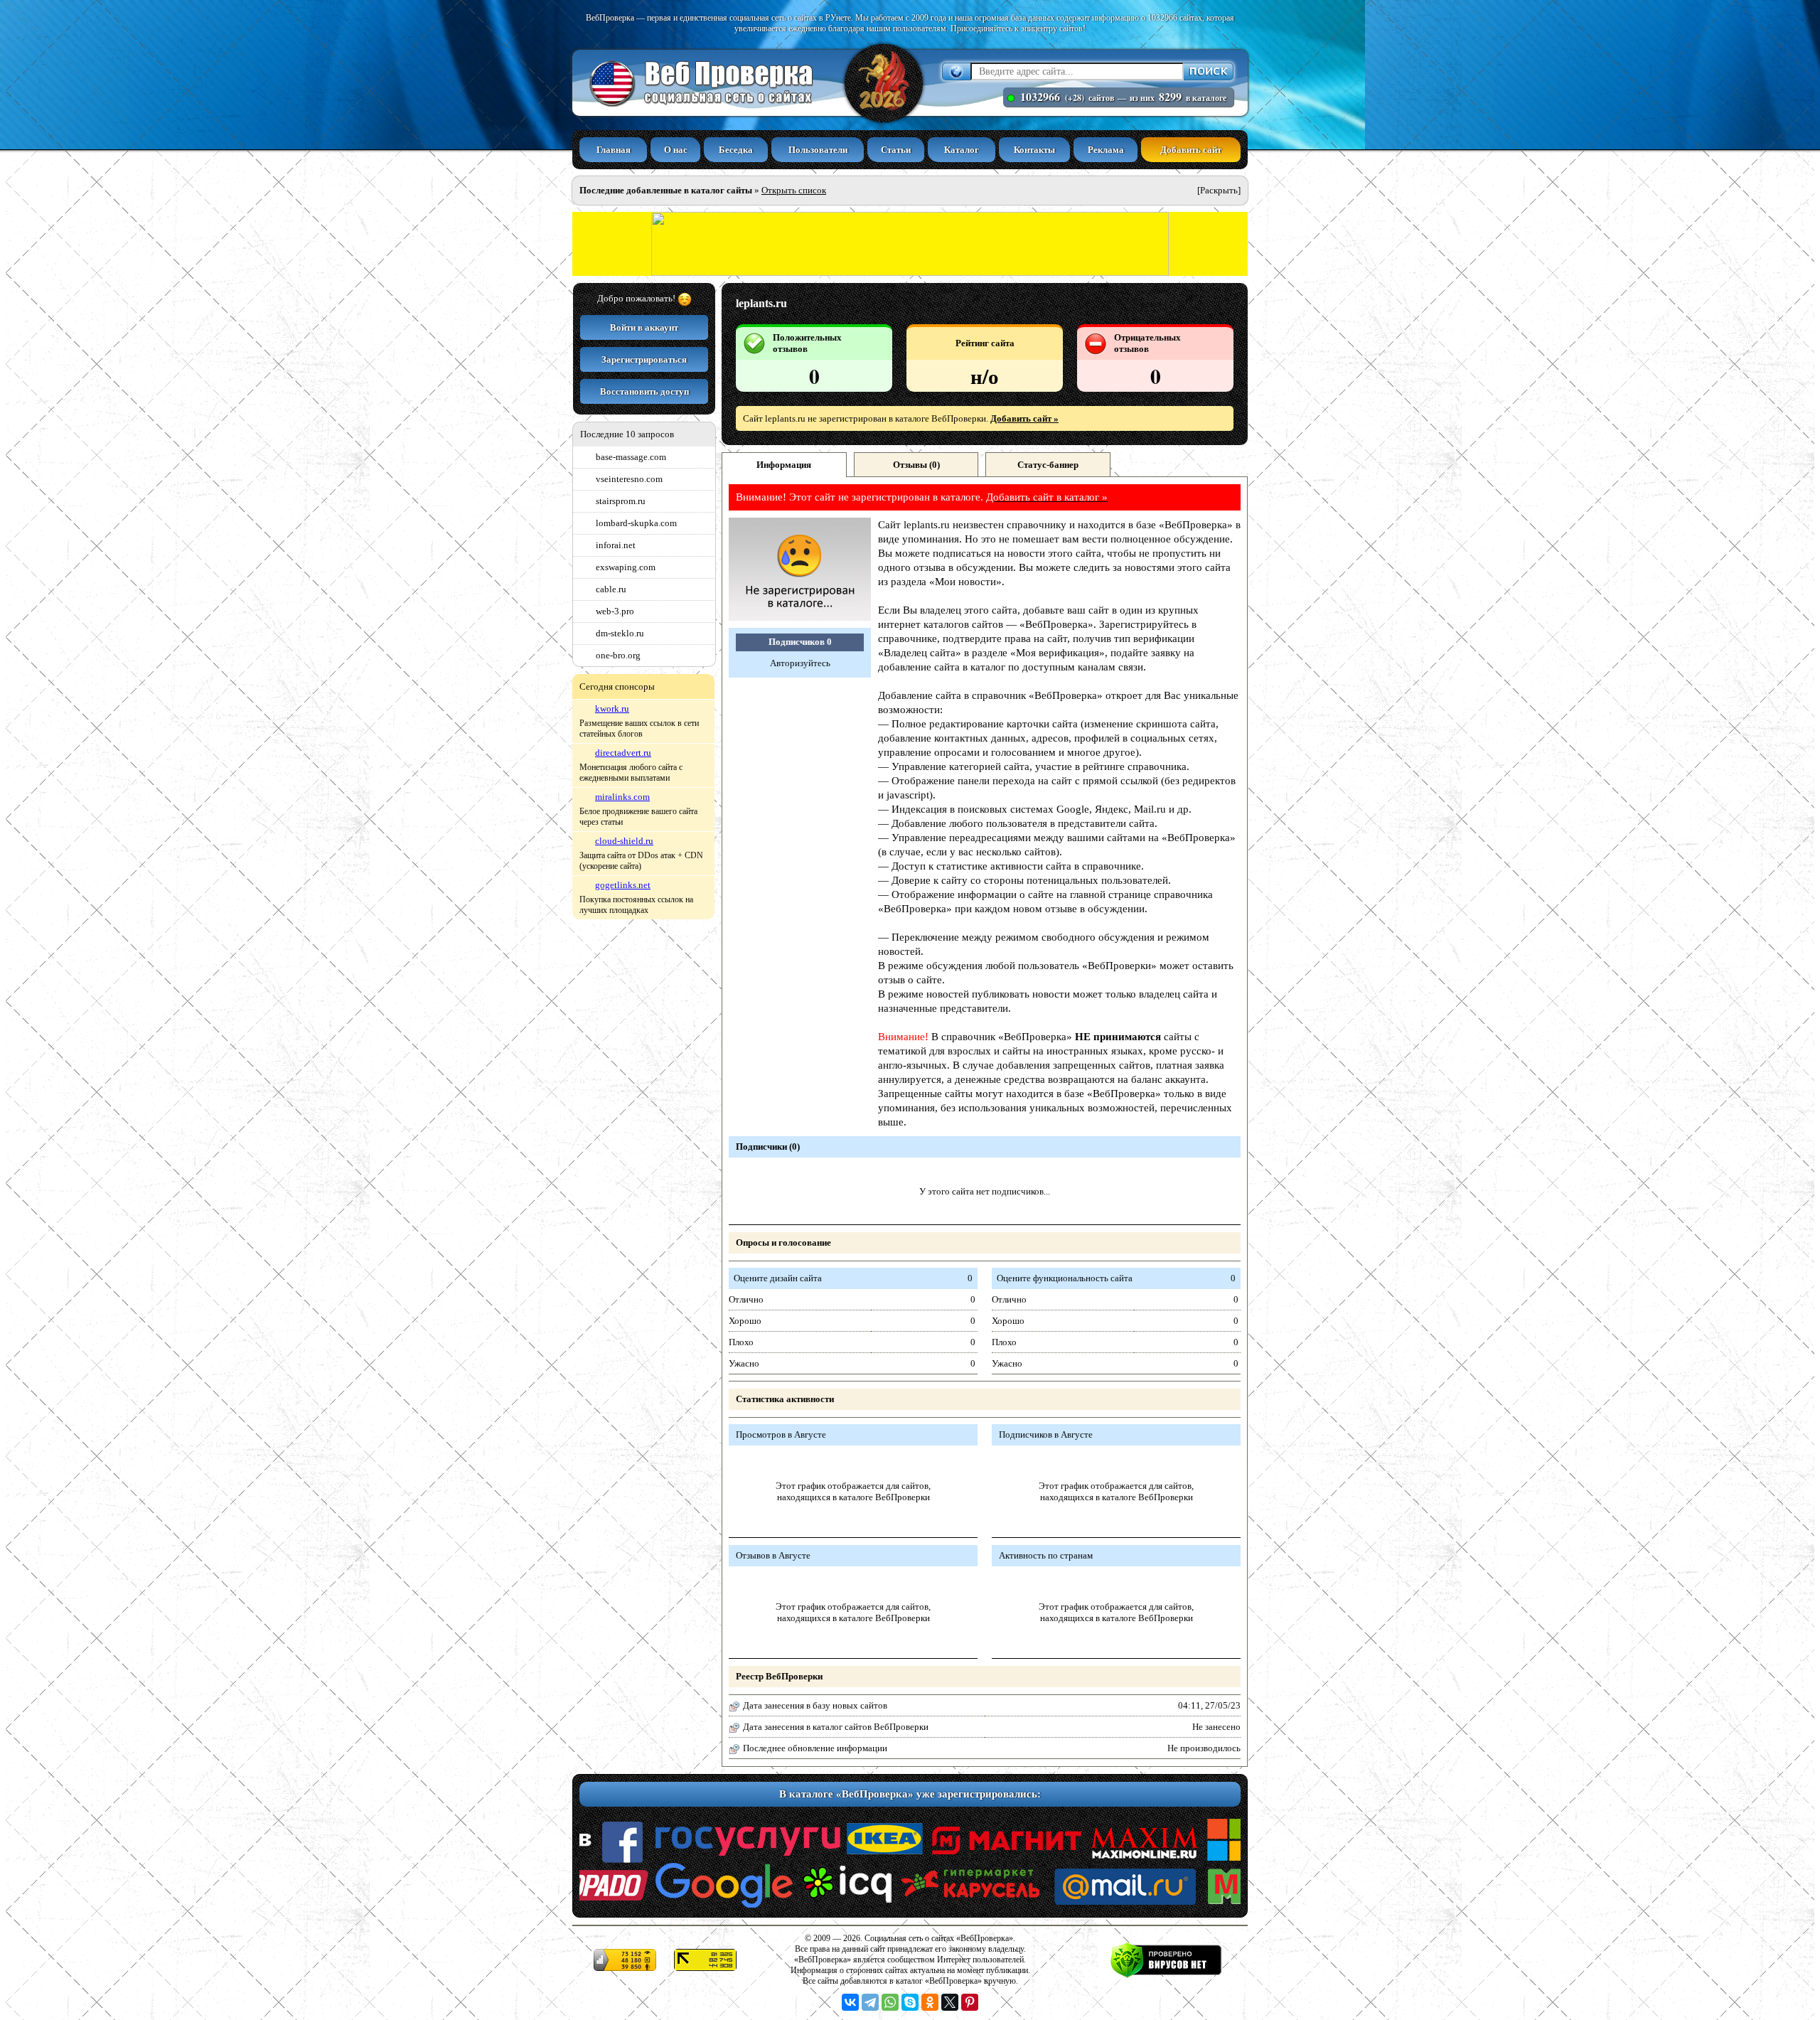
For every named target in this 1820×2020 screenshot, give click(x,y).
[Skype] (910, 2002)
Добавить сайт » (1024, 418)
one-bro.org (618, 655)
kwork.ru (612, 709)
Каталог (962, 150)
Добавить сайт (1191, 150)
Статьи (896, 150)
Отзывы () (916, 465)
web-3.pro (615, 611)
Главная (614, 150)
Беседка (736, 150)
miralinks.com (622, 797)
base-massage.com (631, 457)
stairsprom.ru (621, 501)
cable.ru (611, 589)
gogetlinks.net (623, 885)
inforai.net (616, 545)
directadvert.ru (623, 753)
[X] (950, 2002)
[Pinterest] (970, 2002)
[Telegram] (870, 2002)
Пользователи (818, 150)
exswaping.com (626, 567)
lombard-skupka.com (636, 523)
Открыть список (794, 190)
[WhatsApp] (890, 2002)
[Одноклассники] (930, 2002)
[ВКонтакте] (850, 2002)
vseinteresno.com (629, 479)
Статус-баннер (1048, 465)
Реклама (1106, 150)
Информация (784, 465)
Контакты (1034, 150)
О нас (676, 150)
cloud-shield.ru (624, 841)
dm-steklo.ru (620, 633)
